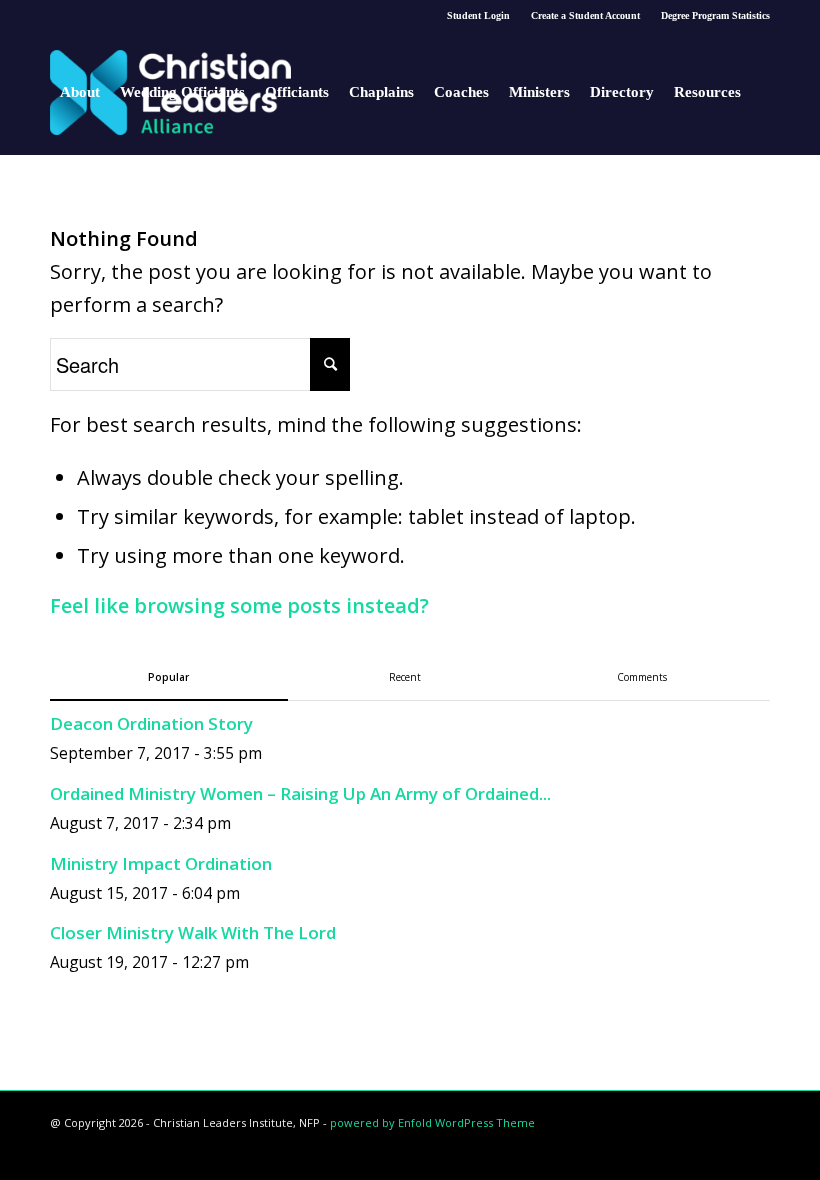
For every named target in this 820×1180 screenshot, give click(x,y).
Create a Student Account (585, 15)
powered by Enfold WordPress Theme (432, 1122)
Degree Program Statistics (715, 15)
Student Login (478, 15)
